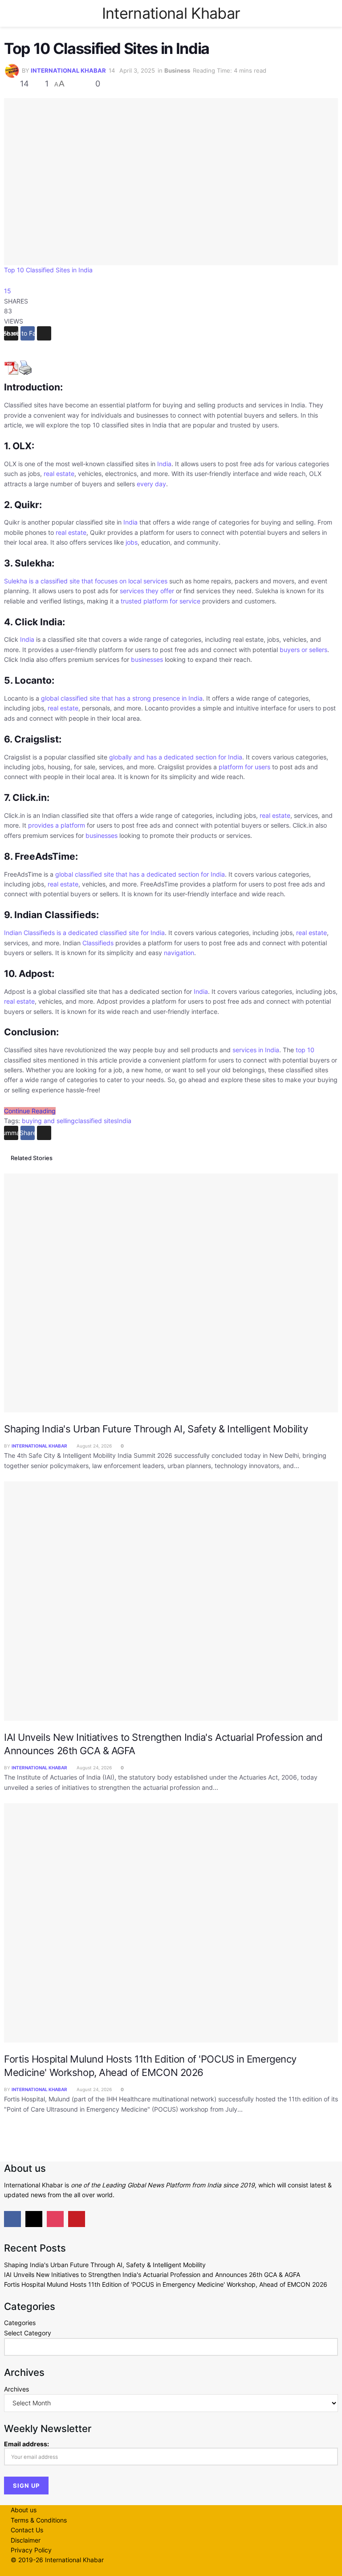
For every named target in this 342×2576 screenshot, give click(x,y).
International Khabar (171, 13)
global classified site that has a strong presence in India (122, 698)
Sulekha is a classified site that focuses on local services (86, 581)
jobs (132, 542)
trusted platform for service (161, 601)
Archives (16, 2389)
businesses (147, 659)
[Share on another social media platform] (44, 333)
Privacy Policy (31, 2550)
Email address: (26, 2444)
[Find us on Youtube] (77, 2219)
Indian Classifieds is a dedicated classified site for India (84, 933)
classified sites (96, 1121)
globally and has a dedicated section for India (176, 757)
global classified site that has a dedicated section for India (140, 874)
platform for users (244, 767)
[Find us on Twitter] (34, 2219)
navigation (179, 953)
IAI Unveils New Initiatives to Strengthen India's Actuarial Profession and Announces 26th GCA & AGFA (152, 2275)
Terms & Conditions (39, 2520)
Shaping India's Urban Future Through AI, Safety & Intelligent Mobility (156, 1429)
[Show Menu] (14, 13)
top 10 (305, 1050)
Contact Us (27, 2530)
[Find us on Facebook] (12, 2219)
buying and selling (48, 1121)
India (164, 464)
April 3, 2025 (137, 70)
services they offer (147, 591)
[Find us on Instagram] (55, 2219)
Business (177, 70)
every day (151, 484)
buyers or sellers (303, 650)
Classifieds (98, 943)
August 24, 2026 (94, 1446)
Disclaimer (26, 2540)
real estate (59, 474)
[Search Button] (328, 13)
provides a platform (57, 825)
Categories (20, 2323)
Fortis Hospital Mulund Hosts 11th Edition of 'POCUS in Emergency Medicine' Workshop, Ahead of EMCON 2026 (166, 2284)
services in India (256, 1050)
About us (24, 2510)
